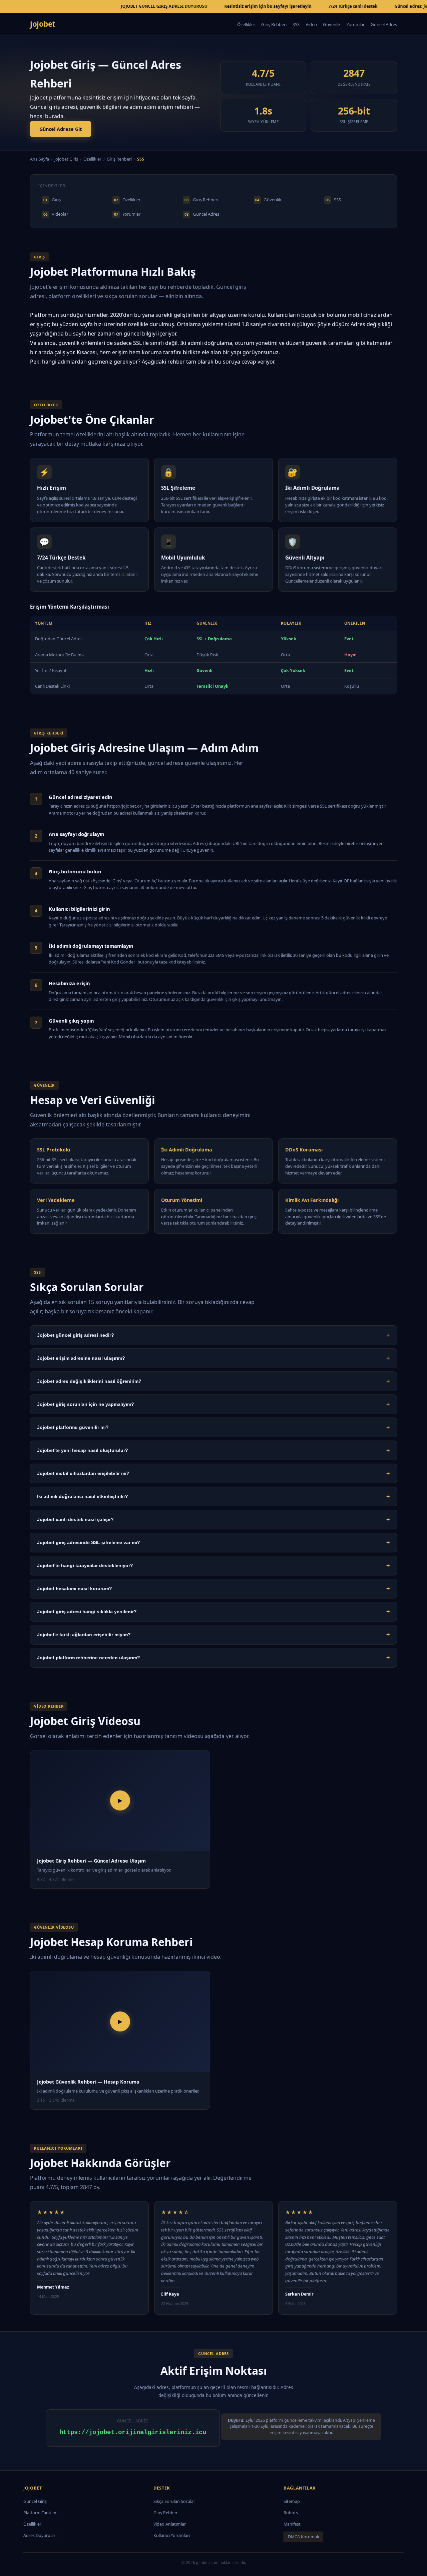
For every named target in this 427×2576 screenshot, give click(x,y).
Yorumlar (356, 24)
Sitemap (292, 2501)
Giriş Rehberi (274, 24)
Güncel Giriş (35, 2501)
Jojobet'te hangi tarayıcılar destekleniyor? (213, 1565)
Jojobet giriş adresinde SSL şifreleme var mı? (213, 1542)
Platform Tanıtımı (40, 2513)
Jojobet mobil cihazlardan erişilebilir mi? (213, 1473)
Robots (291, 2513)
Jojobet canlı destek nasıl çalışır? (213, 1519)
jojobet (43, 24)
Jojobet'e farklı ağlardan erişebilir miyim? (213, 1635)
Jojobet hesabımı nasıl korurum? (213, 1588)
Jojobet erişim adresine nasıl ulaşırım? (213, 1358)
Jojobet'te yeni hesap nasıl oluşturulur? (213, 1450)
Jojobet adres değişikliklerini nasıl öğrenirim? (213, 1381)
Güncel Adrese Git (61, 129)
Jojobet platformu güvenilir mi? (213, 1427)
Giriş (52, 200)
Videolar (56, 214)
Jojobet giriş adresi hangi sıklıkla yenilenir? (213, 1612)
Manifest (292, 2524)
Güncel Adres (384, 24)
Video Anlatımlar (170, 2524)
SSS (296, 24)
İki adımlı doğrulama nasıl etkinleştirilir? (213, 1496)
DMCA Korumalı (303, 2537)
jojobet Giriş (66, 159)
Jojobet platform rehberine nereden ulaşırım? (213, 1658)
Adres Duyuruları (40, 2535)
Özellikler (246, 24)
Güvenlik (332, 24)
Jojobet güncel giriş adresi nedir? (213, 1335)
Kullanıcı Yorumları (172, 2535)
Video (311, 24)
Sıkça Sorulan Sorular (174, 2501)
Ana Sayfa (40, 159)
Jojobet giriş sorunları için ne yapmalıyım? (213, 1404)
